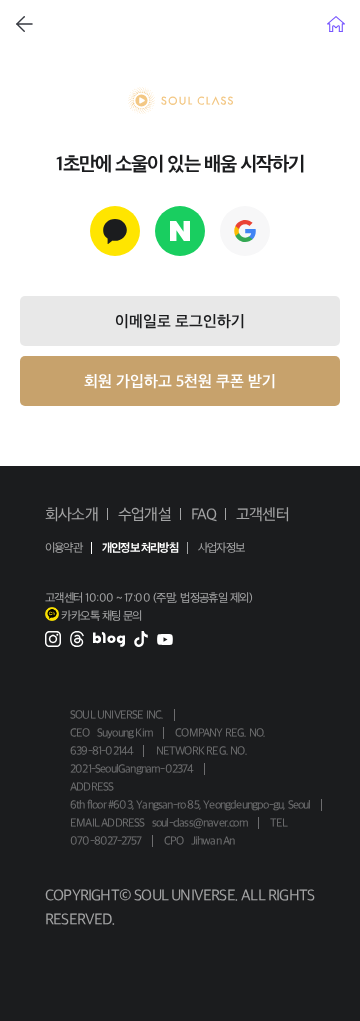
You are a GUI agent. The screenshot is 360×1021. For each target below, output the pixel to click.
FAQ (204, 514)
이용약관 (63, 548)
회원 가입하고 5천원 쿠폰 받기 (180, 381)
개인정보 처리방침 (140, 548)
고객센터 (262, 514)
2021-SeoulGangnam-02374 (132, 769)
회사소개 (71, 514)
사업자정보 (221, 548)
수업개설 (144, 514)
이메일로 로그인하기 (180, 321)
